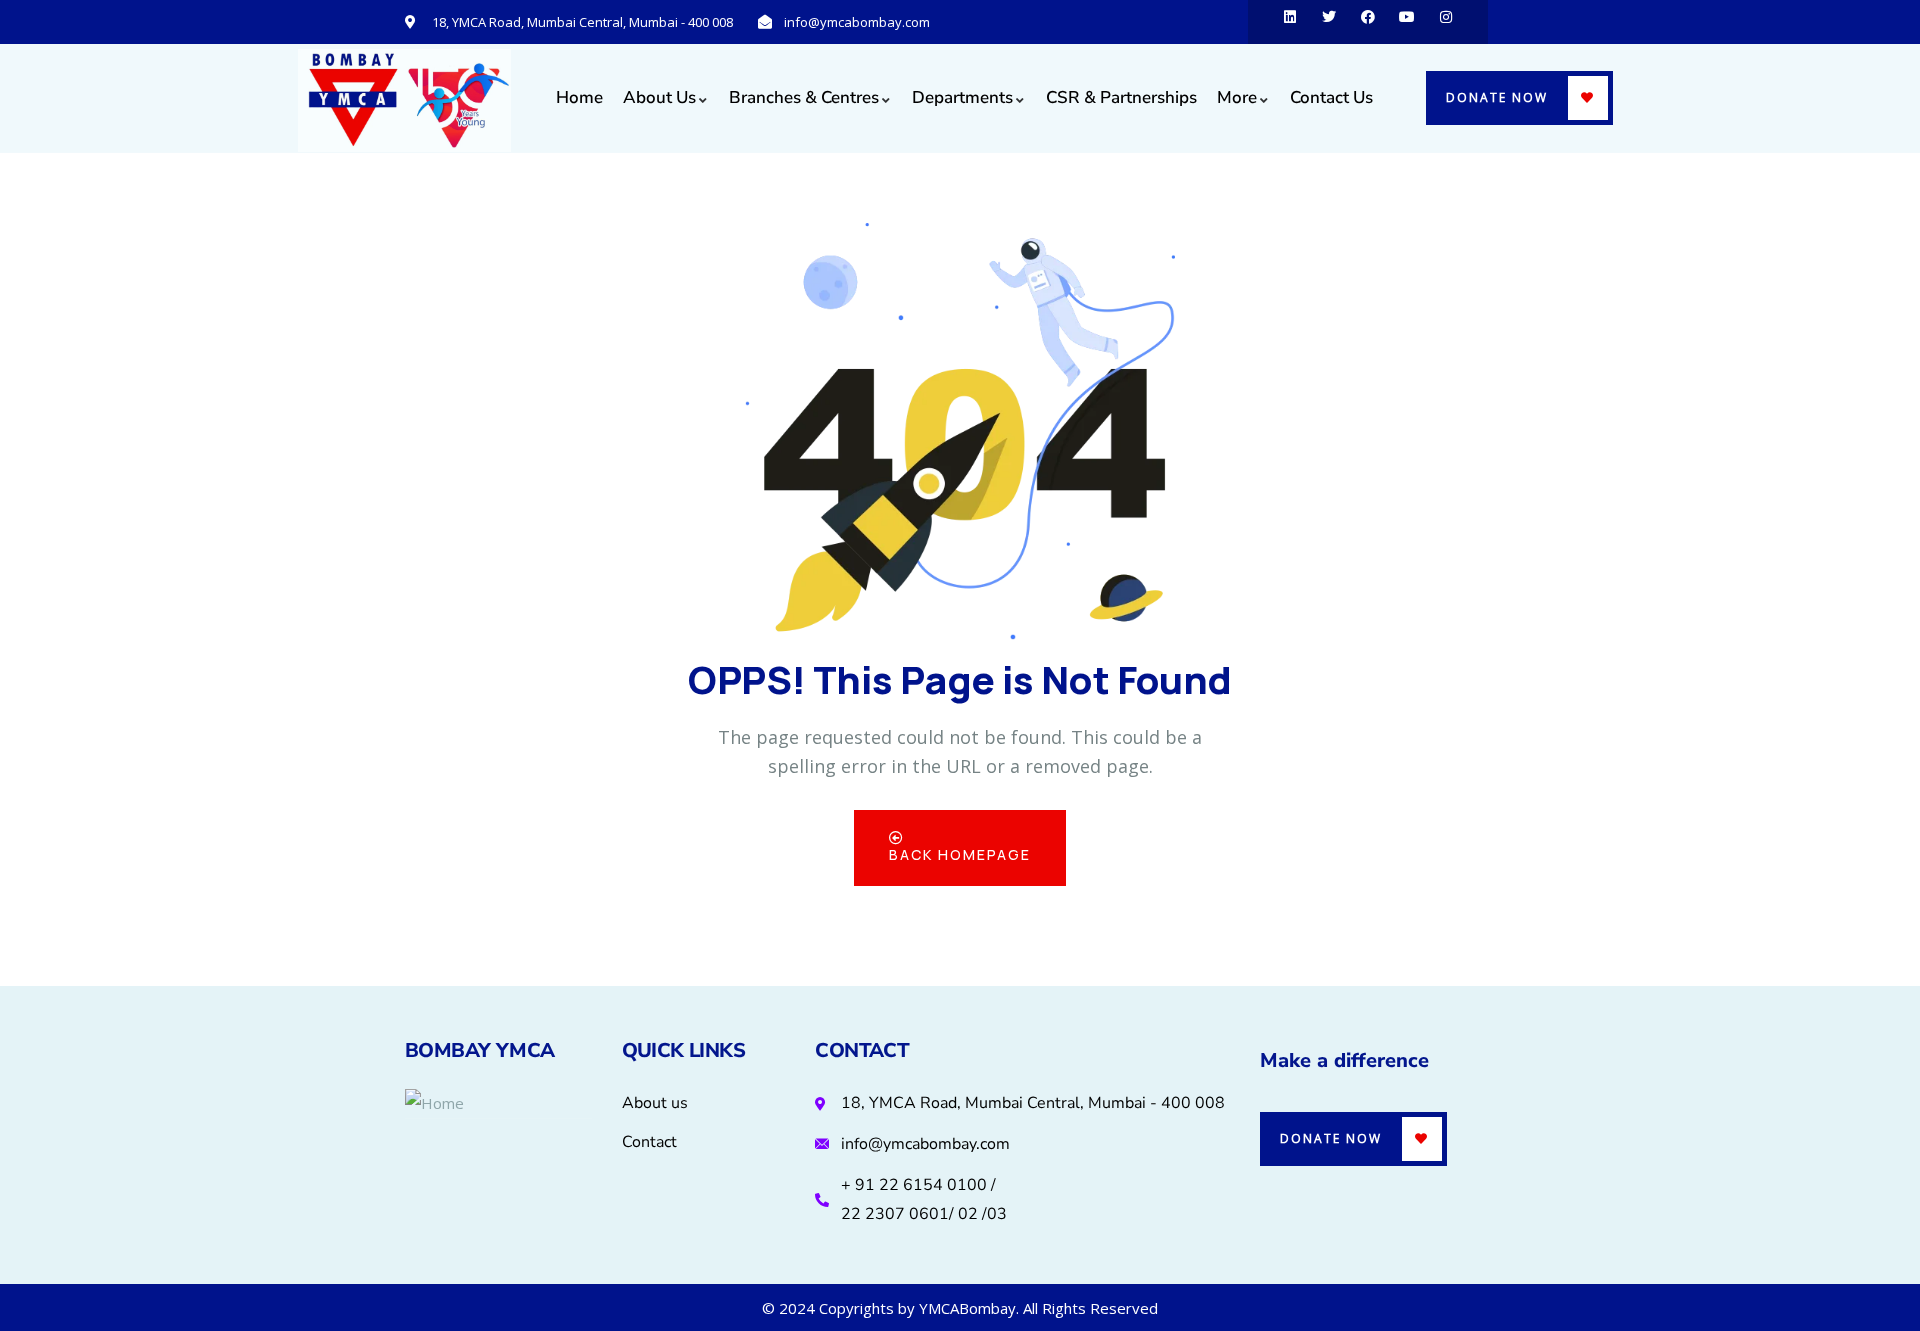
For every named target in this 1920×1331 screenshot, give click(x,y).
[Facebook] (1368, 22)
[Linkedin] (1290, 22)
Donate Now (1497, 97)
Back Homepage (960, 854)
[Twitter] (1329, 22)
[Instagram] (1446, 22)
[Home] (405, 100)
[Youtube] (1407, 22)
